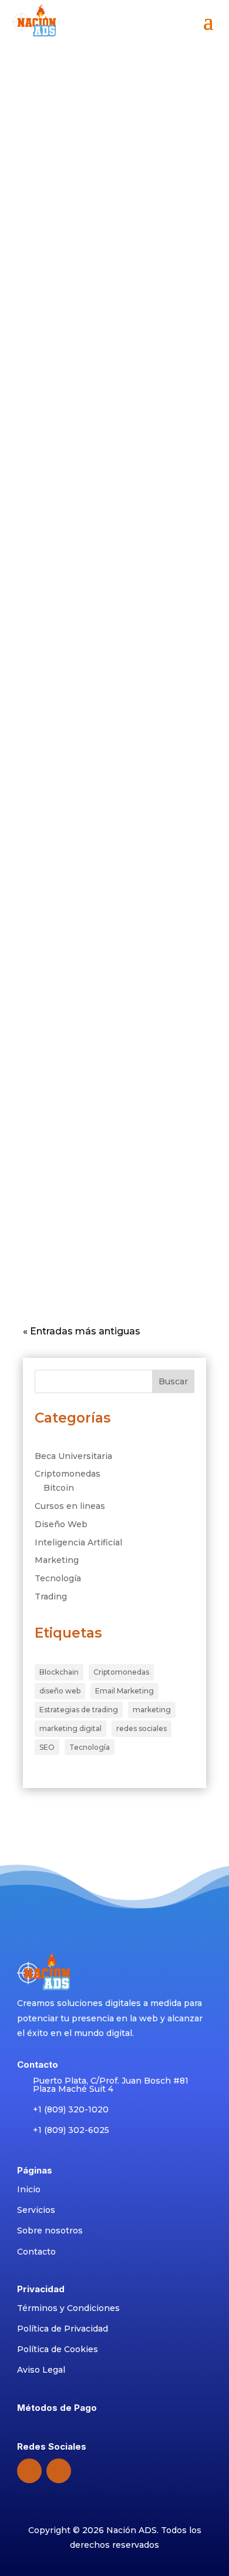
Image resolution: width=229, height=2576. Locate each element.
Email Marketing (124, 1691)
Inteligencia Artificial (78, 1542)
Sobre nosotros (50, 2230)
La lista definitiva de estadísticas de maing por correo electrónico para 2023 (112, 466)
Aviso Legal (41, 2370)
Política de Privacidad (63, 2329)
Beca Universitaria (73, 1456)
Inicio (29, 2189)
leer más (66, 188)
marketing (152, 1710)
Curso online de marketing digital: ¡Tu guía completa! (114, 104)
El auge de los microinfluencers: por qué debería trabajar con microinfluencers (109, 834)
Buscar (173, 1381)
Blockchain (59, 1672)
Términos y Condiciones (68, 2308)
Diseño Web (61, 1524)
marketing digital (70, 1728)
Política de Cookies (58, 2349)
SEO (47, 1747)
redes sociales (142, 1728)
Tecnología (58, 1578)
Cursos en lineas (70, 1506)
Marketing (132, 313)
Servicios (36, 2210)
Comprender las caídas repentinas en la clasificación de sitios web (110, 1019)
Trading (51, 1596)
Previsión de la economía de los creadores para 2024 (110, 289)
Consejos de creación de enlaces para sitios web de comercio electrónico (112, 1203)
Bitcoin (59, 1488)
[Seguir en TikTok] (59, 2471)
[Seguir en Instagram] (29, 2471)
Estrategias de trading (79, 1710)
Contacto (36, 2252)
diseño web (60, 1691)
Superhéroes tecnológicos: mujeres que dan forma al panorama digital (97, 650)
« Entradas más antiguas (82, 1331)
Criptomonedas (68, 1474)
